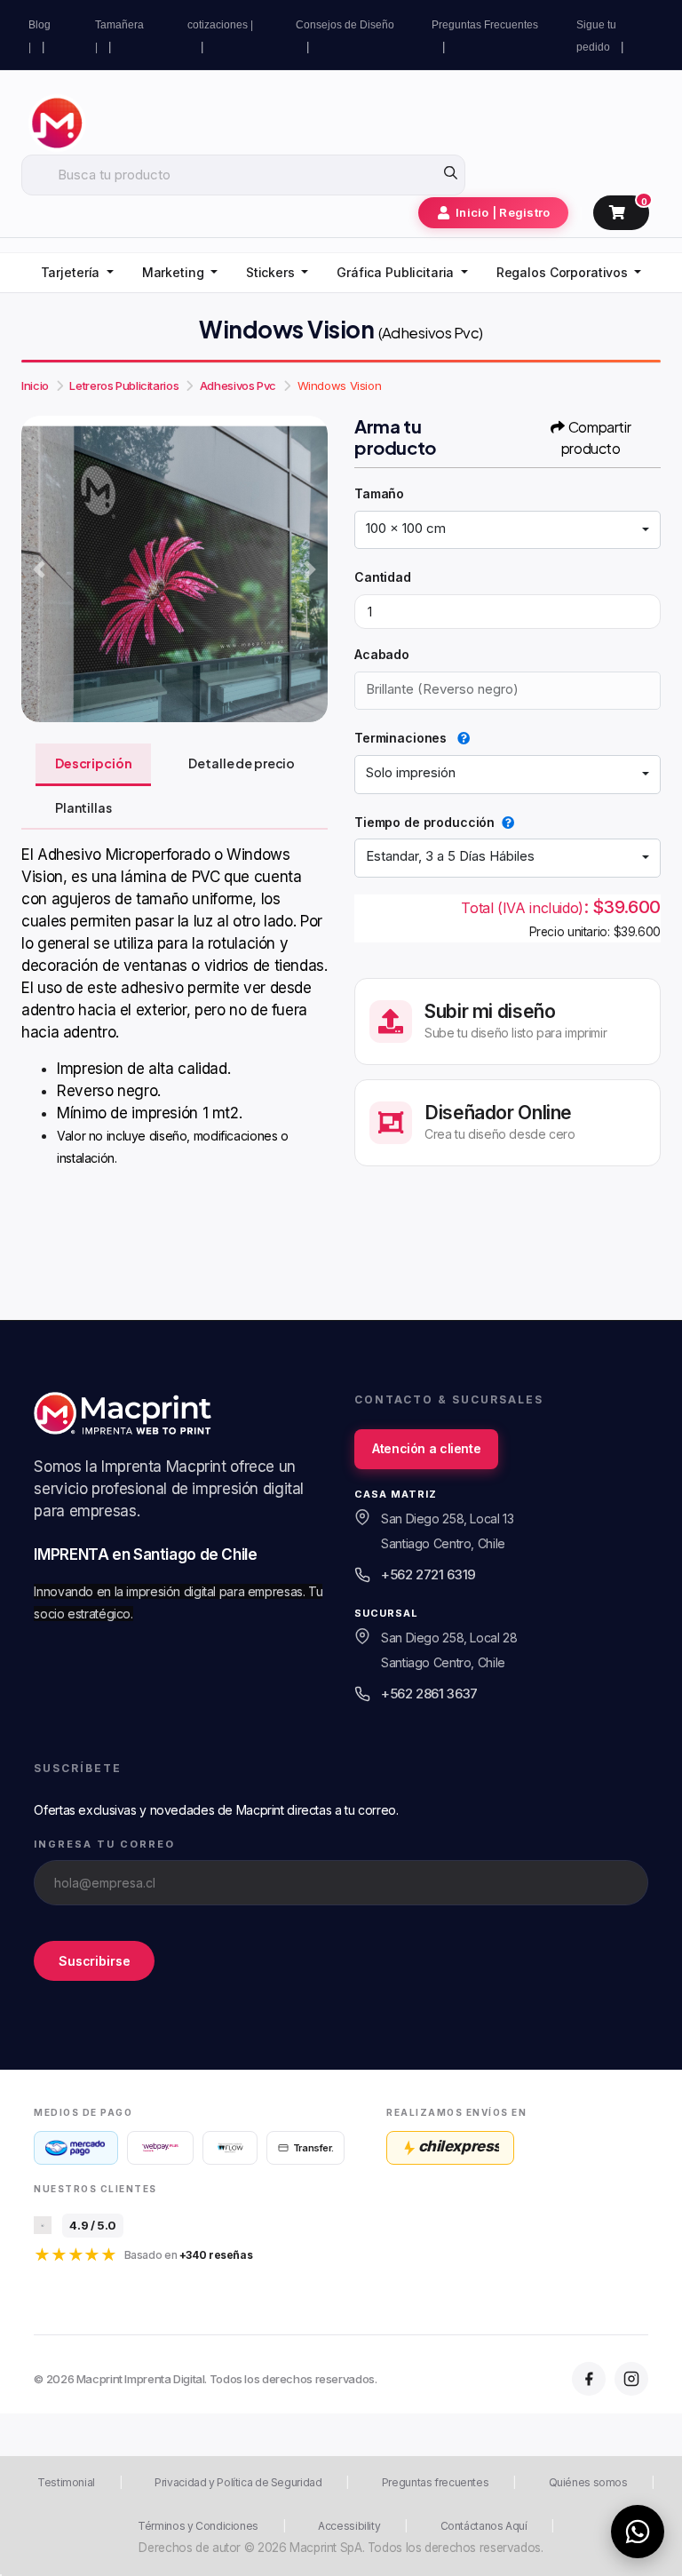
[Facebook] (589, 2379)
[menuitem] (77, 273)
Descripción (93, 763)
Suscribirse (94, 1960)
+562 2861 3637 (429, 1693)
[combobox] (508, 530)
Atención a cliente (426, 1448)
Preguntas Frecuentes (485, 25)
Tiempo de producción (424, 822)
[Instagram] (631, 2379)
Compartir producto (596, 437)
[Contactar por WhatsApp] (638, 2532)
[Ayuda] (460, 738)
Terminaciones (402, 738)
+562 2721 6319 (428, 1574)
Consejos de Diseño (345, 25)
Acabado (382, 654)
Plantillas (83, 807)
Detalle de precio (242, 763)
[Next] (310, 569)
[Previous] (39, 569)
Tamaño (379, 493)
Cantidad (383, 577)
